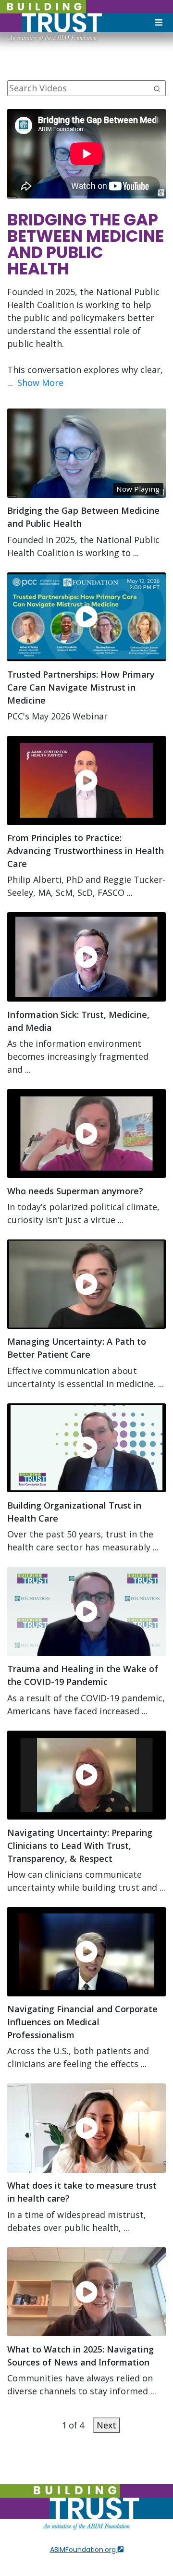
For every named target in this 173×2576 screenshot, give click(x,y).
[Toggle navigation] (159, 23)
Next (106, 2425)
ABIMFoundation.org (84, 2550)
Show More (40, 383)
